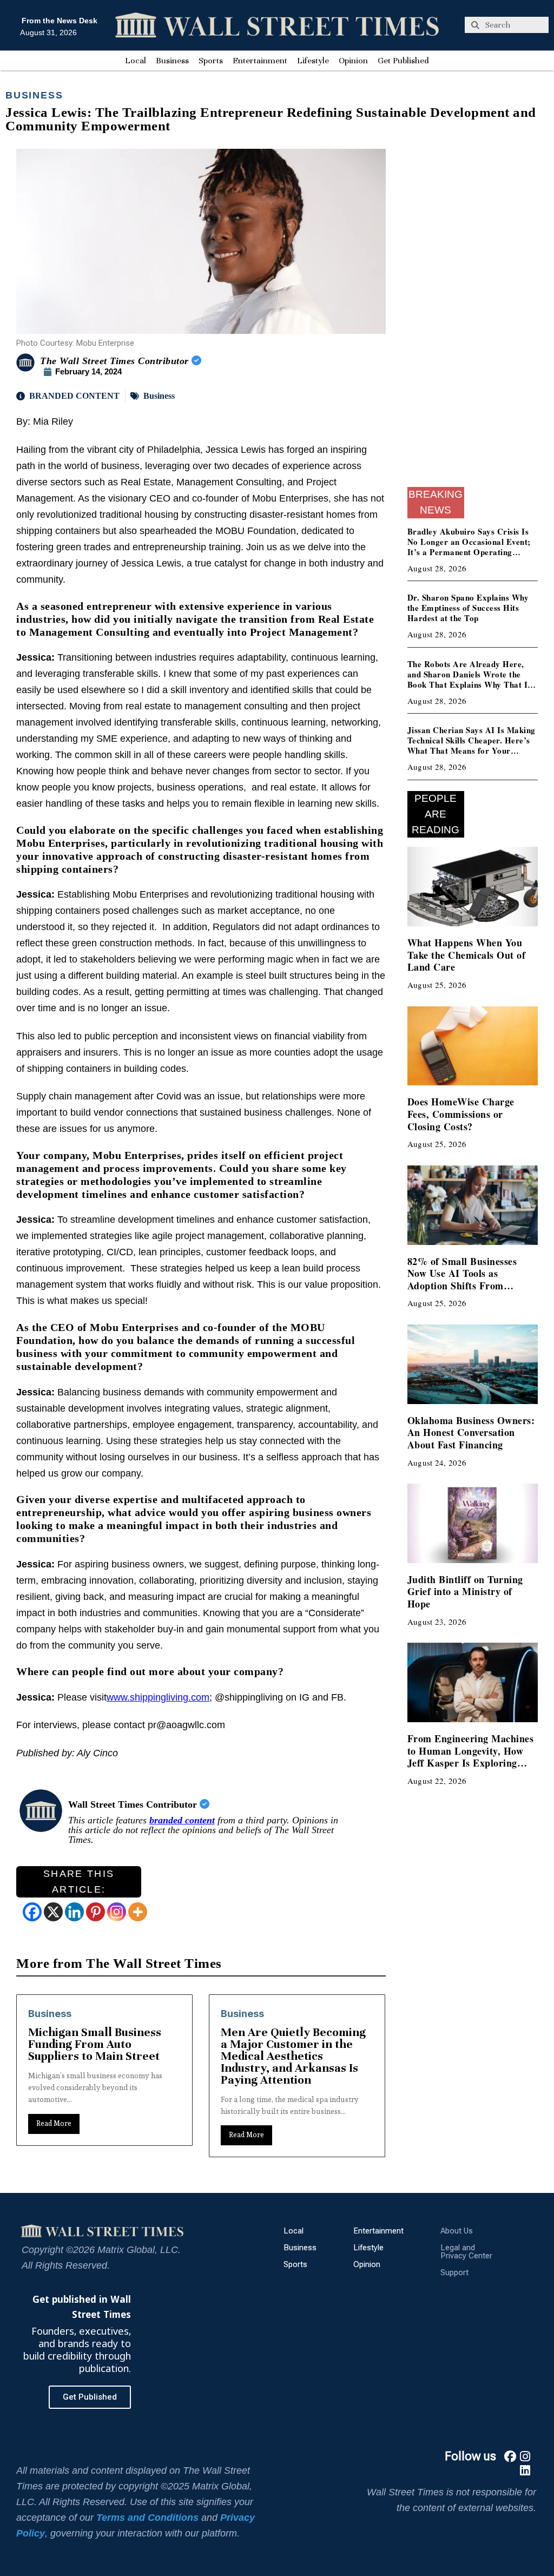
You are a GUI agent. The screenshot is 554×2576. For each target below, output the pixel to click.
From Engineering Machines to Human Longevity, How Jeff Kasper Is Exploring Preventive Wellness (471, 1757)
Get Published (403, 61)
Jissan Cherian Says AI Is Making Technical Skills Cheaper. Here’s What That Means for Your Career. (471, 745)
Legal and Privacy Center (466, 2252)
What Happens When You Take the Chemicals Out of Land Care (467, 955)
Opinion (353, 61)
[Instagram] (117, 1912)
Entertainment (260, 61)
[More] (138, 1912)
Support (454, 2272)
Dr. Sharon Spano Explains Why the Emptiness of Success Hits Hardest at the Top (468, 608)
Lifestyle (313, 61)
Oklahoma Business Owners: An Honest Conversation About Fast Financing (471, 1432)
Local (136, 61)
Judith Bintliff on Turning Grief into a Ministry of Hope (465, 1592)
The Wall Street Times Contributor (116, 361)
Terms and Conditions (147, 2518)
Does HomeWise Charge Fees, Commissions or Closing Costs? (461, 1114)
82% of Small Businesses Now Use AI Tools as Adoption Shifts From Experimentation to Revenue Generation (470, 1286)
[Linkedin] (74, 1912)
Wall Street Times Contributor (134, 1804)
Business (172, 61)
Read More (54, 2135)
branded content (182, 1820)
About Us (457, 2231)
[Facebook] (32, 1912)
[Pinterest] (95, 1912)
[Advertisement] (473, 314)
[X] (53, 1912)
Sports (211, 61)
